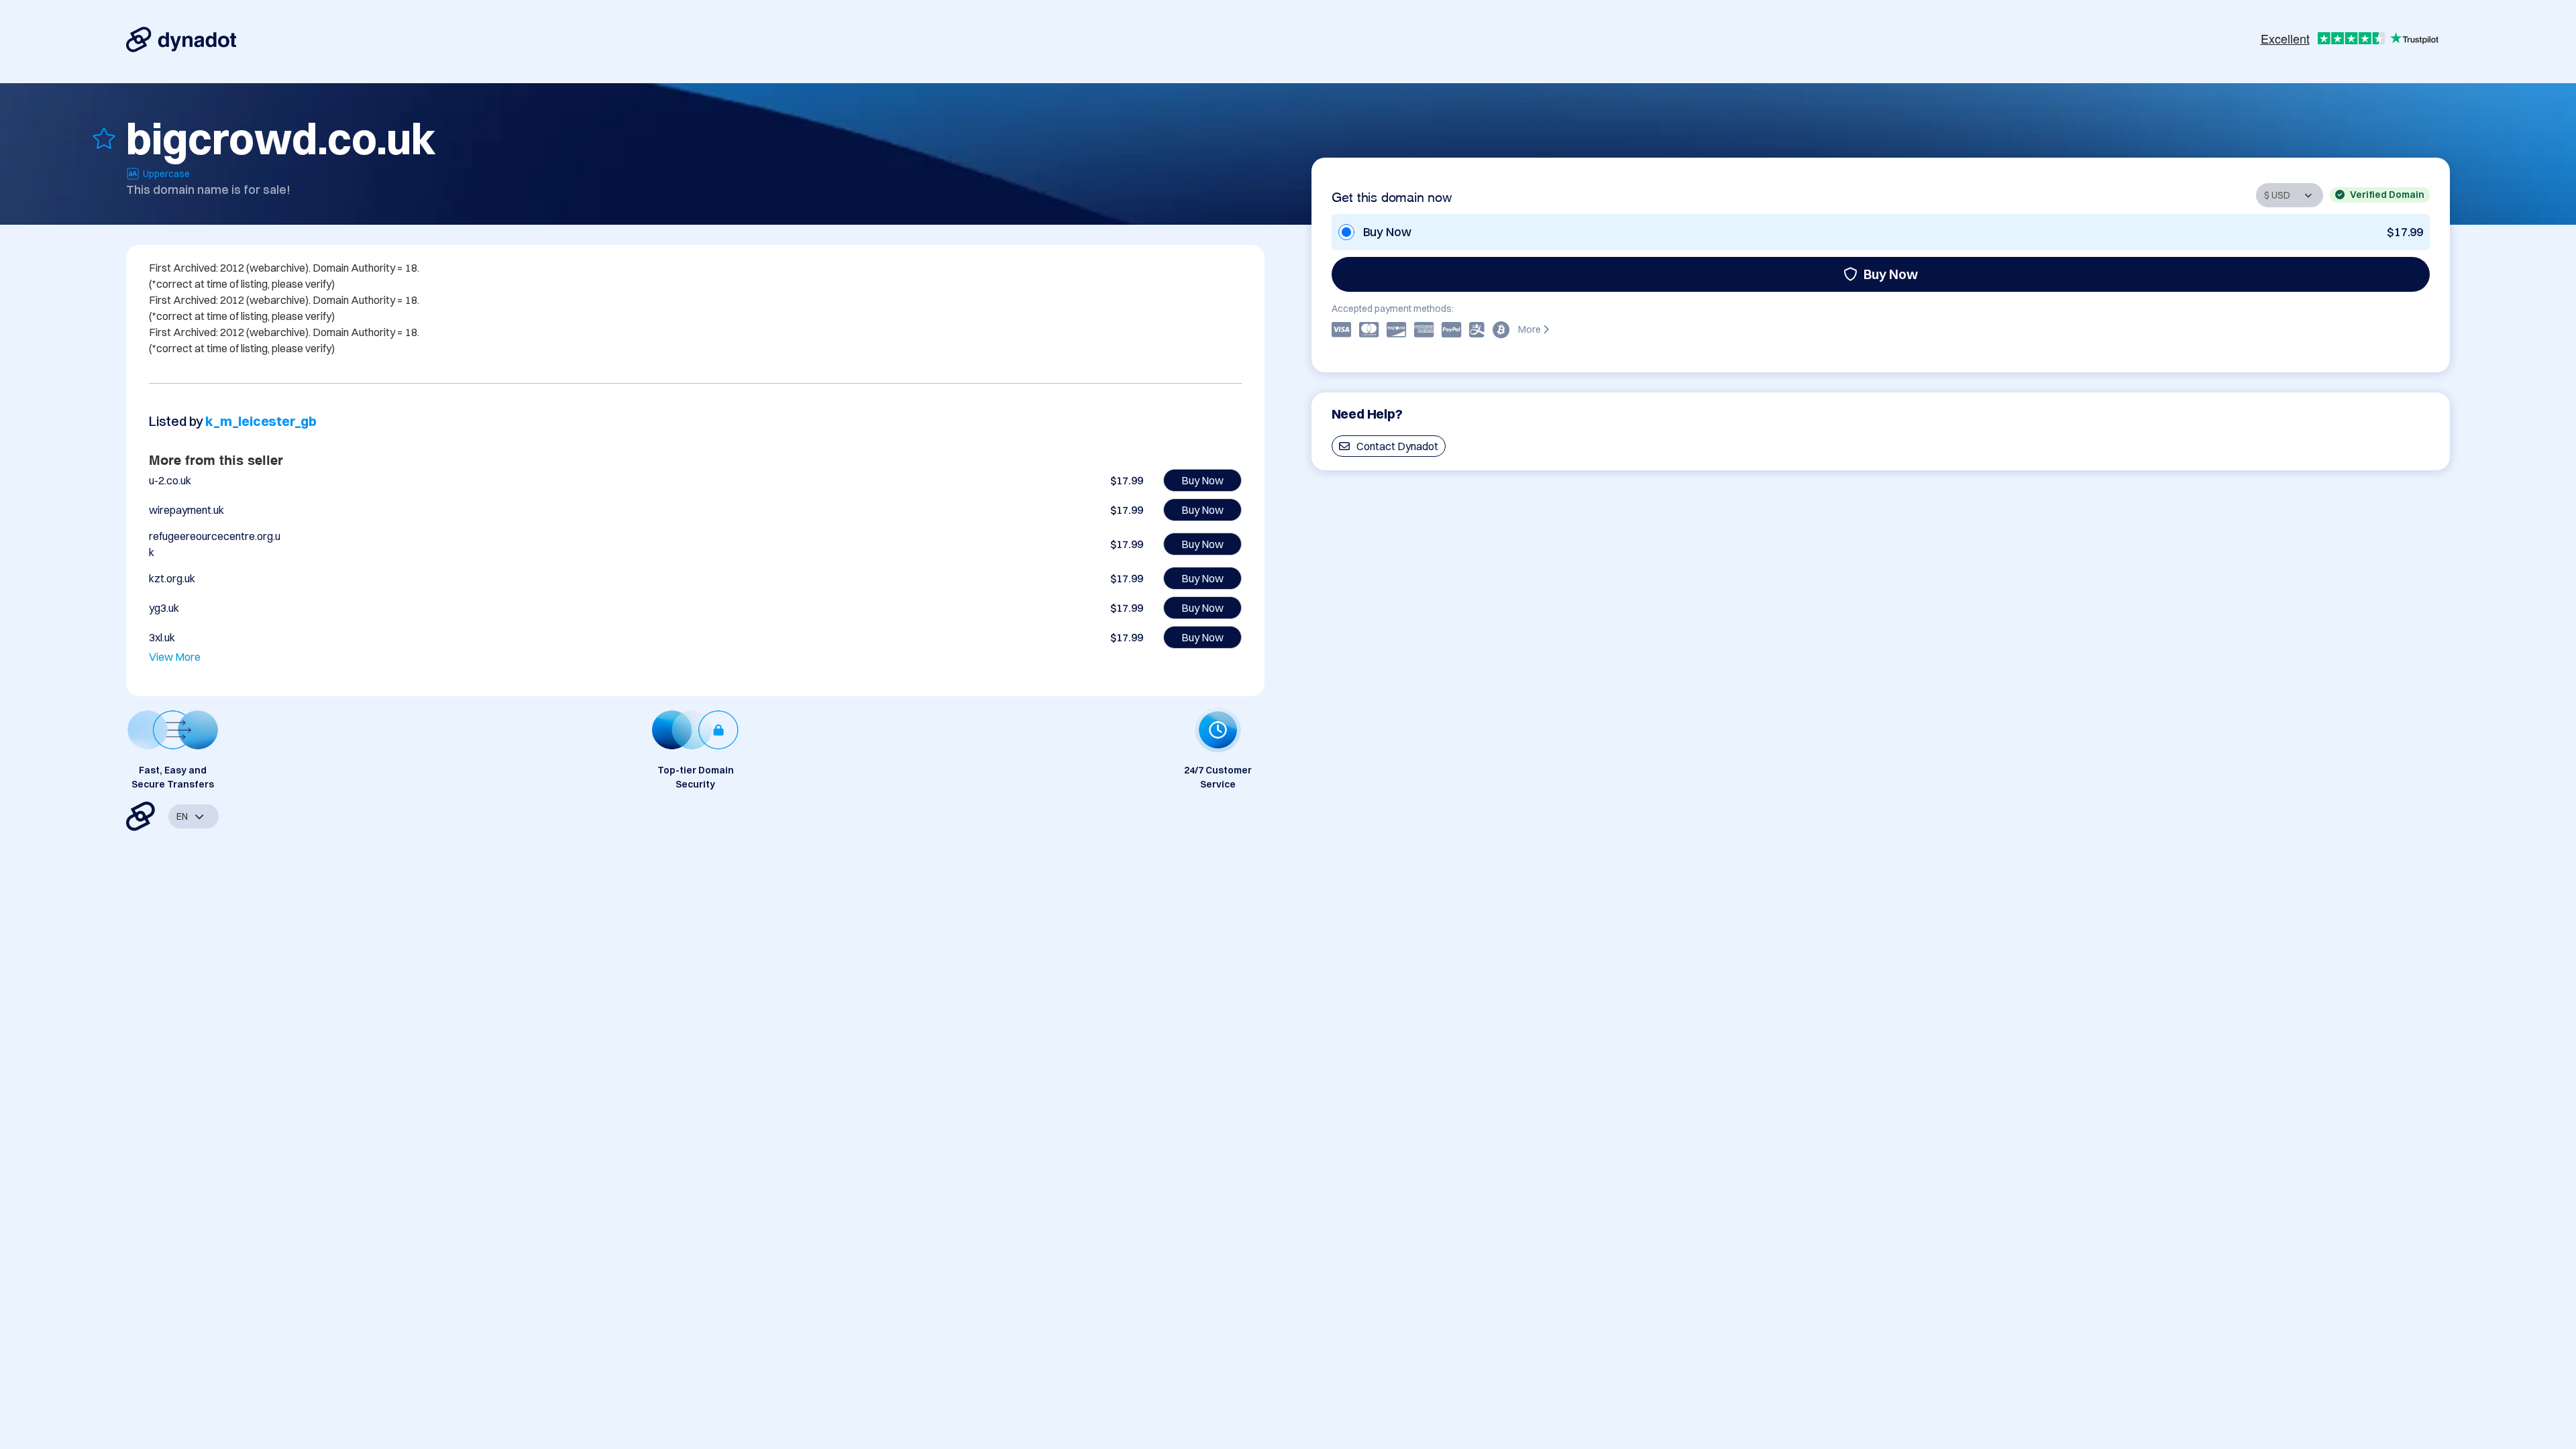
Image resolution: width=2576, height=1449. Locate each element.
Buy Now (1891, 274)
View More (175, 657)
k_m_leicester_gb (261, 421)
